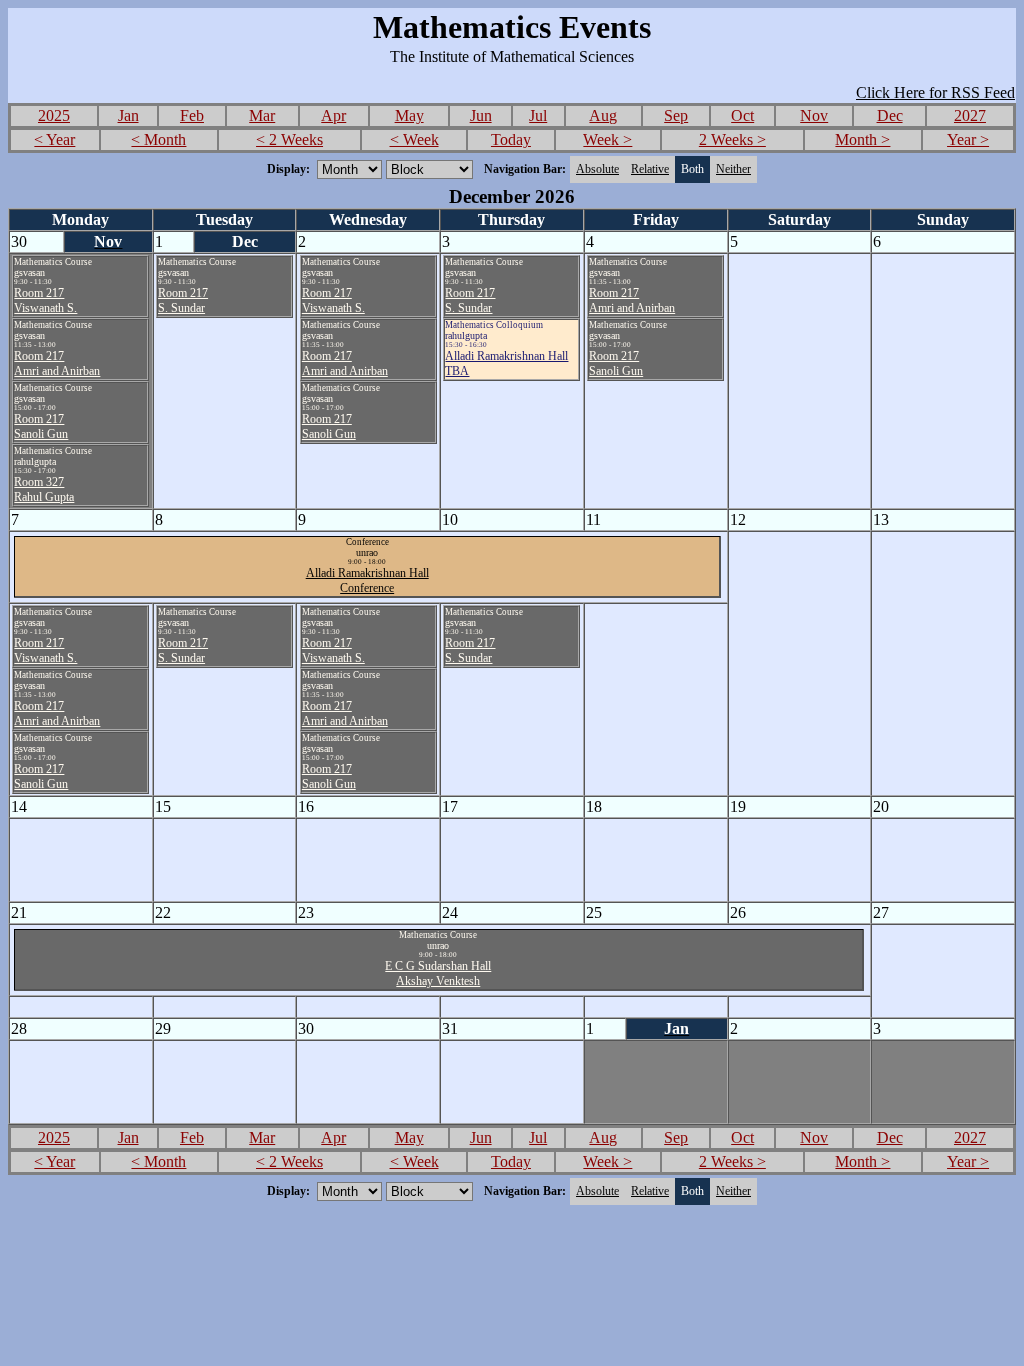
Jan (128, 115)
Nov (814, 115)
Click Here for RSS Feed (935, 92)
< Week (414, 139)
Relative (650, 169)
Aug (603, 115)
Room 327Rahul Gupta (44, 489)
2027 (970, 115)
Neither (733, 169)
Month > (862, 139)
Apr (333, 115)
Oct (742, 115)
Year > (968, 139)
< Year (54, 139)
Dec (890, 115)
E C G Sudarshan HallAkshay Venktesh (438, 973)
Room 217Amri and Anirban (57, 363)
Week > (607, 139)
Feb (192, 115)
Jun (481, 115)
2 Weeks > (732, 139)
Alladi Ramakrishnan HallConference (367, 580)
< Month (158, 139)
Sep (676, 115)
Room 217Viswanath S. (45, 300)
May (409, 115)
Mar (262, 115)
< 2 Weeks (289, 139)
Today (511, 139)
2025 (54, 115)
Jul (538, 115)
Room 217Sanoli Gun (41, 426)
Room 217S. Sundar (183, 300)
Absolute (597, 169)
